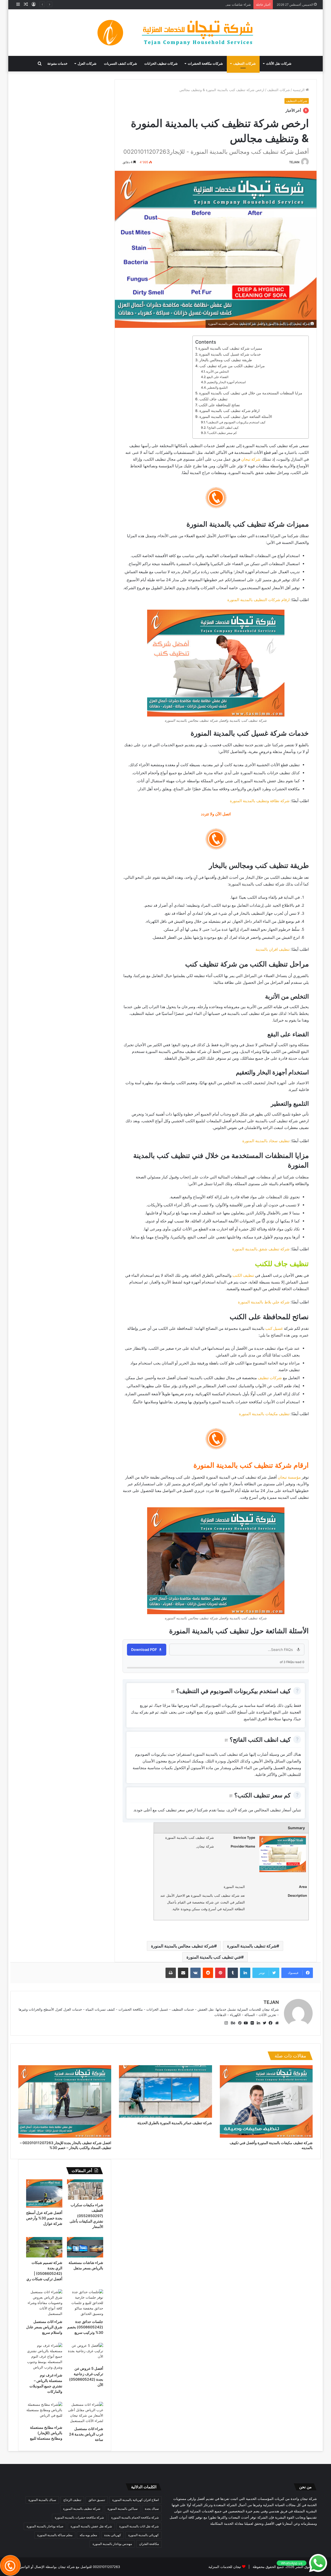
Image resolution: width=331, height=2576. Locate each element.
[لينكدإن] (257, 2023)
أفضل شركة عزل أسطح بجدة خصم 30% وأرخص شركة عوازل (44, 2218)
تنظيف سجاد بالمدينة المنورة (266, 1141)
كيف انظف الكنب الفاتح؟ (223, 428)
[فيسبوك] (269, 2023)
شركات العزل (87, 64)
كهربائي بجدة (113, 2535)
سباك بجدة (152, 2509)
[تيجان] (165, 33)
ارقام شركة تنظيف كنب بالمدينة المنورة (230, 411)
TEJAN (294, 162)
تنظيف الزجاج (72, 2500)
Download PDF (144, 1649)
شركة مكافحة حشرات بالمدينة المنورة (79, 2517)
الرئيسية (299, 90)
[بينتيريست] (238, 2023)
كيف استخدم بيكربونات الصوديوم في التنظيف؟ (236, 422)
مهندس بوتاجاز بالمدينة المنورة (112, 2544)
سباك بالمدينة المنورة (42, 2500)
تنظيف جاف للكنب (213, 399)
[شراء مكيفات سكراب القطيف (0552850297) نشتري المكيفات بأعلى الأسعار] (85, 2190)
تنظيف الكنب (243, 1275)
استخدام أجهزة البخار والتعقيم (227, 382)
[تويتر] (263, 2023)
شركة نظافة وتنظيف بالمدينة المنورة (260, 801)
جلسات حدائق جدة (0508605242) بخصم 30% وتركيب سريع (85, 2327)
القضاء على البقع (218, 377)
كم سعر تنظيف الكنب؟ (222, 433)
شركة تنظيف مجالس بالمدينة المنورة (183, 1946)
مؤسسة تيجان (289, 1477)
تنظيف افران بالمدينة (273, 949)
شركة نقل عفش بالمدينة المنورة (91, 2526)
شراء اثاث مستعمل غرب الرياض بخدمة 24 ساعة (86, 2434)
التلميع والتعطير (217, 387)
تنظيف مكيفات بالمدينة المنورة (264, 1414)
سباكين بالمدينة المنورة (123, 2509)
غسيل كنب (274, 1328)
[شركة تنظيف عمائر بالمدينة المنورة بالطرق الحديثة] (165, 2091)
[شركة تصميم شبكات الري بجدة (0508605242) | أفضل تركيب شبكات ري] (44, 2247)
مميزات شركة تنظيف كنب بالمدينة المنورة (230, 348)
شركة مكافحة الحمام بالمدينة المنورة (135, 2517)
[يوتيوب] (245, 2023)
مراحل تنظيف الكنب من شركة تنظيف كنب (232, 366)
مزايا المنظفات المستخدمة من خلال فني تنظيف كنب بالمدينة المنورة (251, 393)
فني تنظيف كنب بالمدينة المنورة (214, 1957)
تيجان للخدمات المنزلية (225, 2567)
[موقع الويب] (276, 2023)
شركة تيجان (251, 459)
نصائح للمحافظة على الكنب (219, 405)
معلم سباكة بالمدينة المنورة (55, 2535)
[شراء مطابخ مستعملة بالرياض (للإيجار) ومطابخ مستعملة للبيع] (44, 2412)
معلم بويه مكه (88, 2535)
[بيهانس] (232, 2023)
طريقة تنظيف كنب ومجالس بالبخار (226, 360)
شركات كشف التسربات (121, 64)
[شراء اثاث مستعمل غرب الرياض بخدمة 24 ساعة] (85, 2413)
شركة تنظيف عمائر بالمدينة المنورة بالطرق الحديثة (175, 2123)
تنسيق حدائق (97, 2500)
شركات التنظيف (245, 64)
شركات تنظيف (270, 1378)
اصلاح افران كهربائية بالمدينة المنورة (136, 2500)
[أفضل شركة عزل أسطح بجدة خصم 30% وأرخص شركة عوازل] (44, 2193)
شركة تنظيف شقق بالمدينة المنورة (261, 1249)
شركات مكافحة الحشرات (205, 64)
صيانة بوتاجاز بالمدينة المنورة (45, 2526)
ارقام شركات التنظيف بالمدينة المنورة (258, 600)
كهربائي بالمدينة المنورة (144, 2535)
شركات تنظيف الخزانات (161, 64)
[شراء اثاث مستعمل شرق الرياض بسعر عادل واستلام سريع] (44, 2303)
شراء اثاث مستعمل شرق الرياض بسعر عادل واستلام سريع (44, 2327)
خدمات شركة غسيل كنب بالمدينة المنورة (230, 354)
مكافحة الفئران (149, 2544)
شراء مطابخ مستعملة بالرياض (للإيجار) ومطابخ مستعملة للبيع (46, 2433)
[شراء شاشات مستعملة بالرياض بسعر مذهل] (85, 2247)
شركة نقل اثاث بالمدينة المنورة (139, 2526)
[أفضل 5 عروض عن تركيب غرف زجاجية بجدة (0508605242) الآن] (85, 2353)
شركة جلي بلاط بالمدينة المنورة (264, 1302)
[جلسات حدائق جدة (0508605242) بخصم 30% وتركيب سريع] (85, 2303)
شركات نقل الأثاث (279, 64)
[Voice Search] (298, 1650)
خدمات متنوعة (57, 64)
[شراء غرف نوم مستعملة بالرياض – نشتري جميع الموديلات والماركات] (44, 2356)
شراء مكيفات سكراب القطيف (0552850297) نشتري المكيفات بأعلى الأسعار (86, 2216)
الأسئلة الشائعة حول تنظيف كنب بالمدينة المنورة (236, 417)
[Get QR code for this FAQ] (173, 1692)
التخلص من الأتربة (217, 371)
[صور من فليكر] (251, 2023)
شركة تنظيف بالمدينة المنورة (252, 1946)
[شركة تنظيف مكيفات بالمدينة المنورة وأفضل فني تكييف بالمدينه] (266, 2101)
